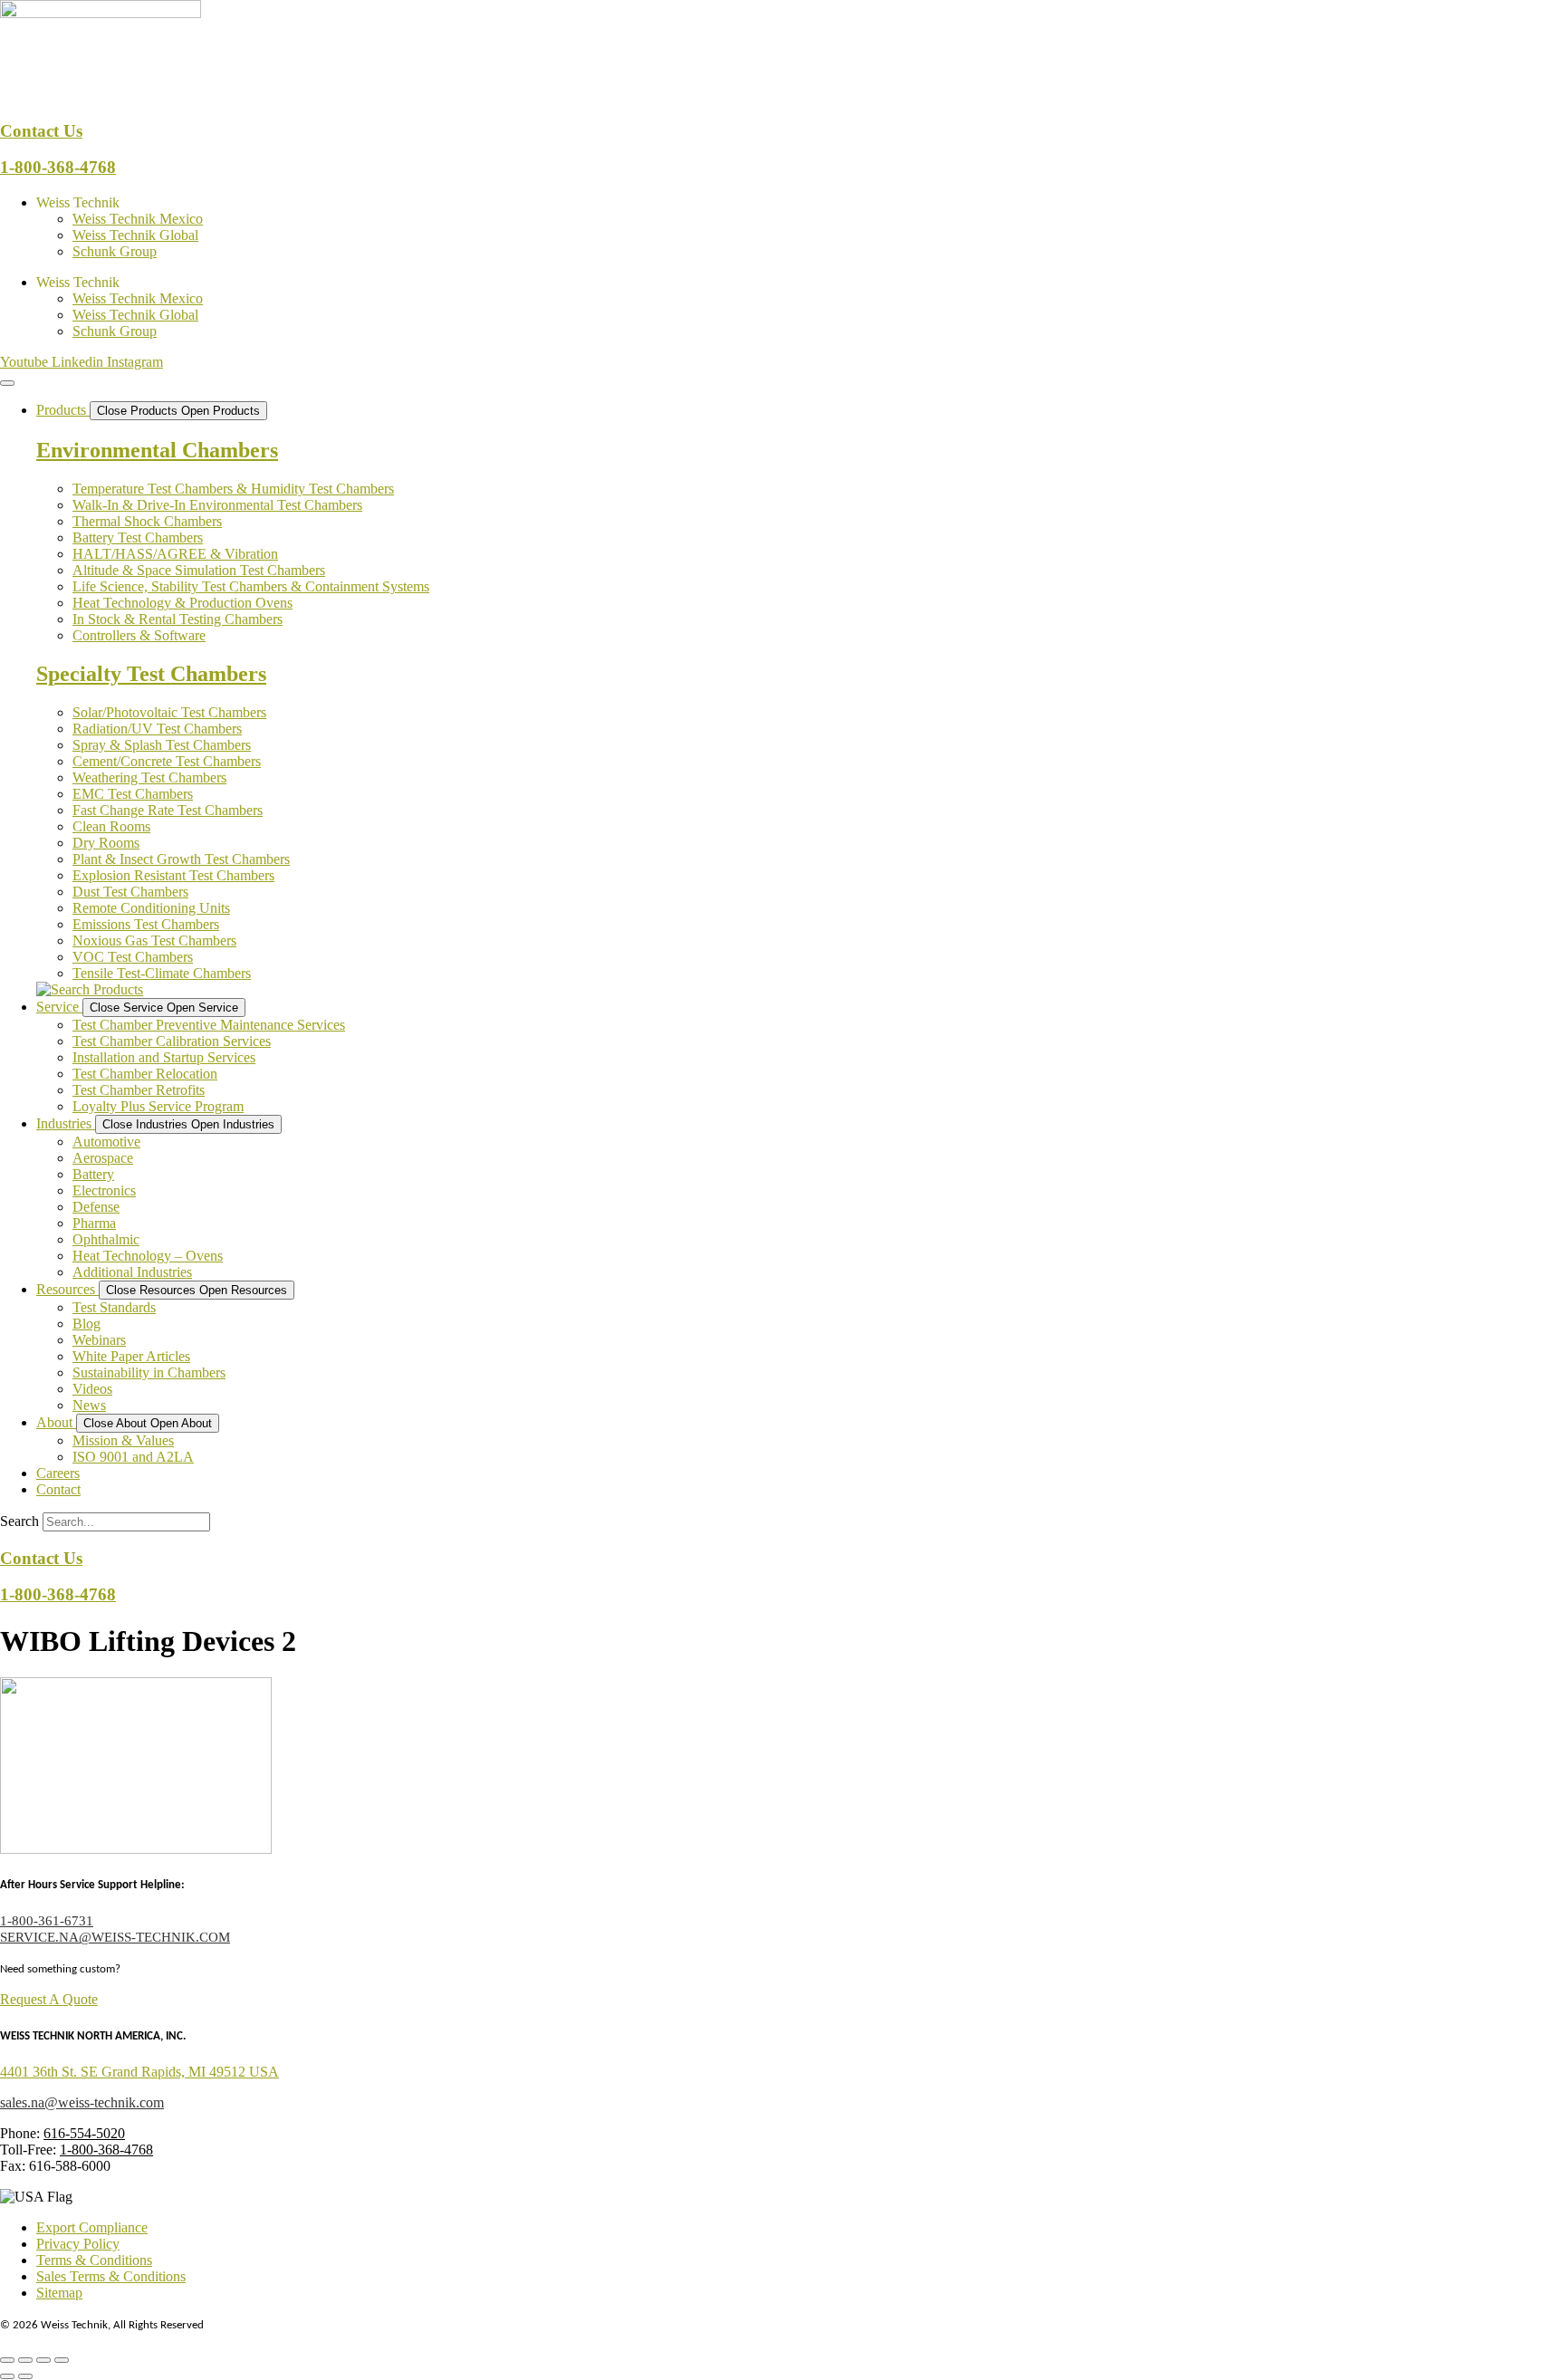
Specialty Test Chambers (151, 674)
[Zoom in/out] (7, 2360)
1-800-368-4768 (58, 167)
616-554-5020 (84, 2133)
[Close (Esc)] (62, 2360)
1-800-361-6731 (47, 1921)
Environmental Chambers (157, 450)
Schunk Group (115, 251)
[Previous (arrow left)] (7, 2376)
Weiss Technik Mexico (138, 219)
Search (19, 1521)
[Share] (43, 2360)
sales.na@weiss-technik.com (82, 2102)
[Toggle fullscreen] (25, 2360)
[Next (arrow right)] (25, 2376)
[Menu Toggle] (7, 383)
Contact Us (41, 131)
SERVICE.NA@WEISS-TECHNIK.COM (115, 1937)
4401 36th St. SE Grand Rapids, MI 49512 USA (139, 2072)
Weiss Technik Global (135, 235)
